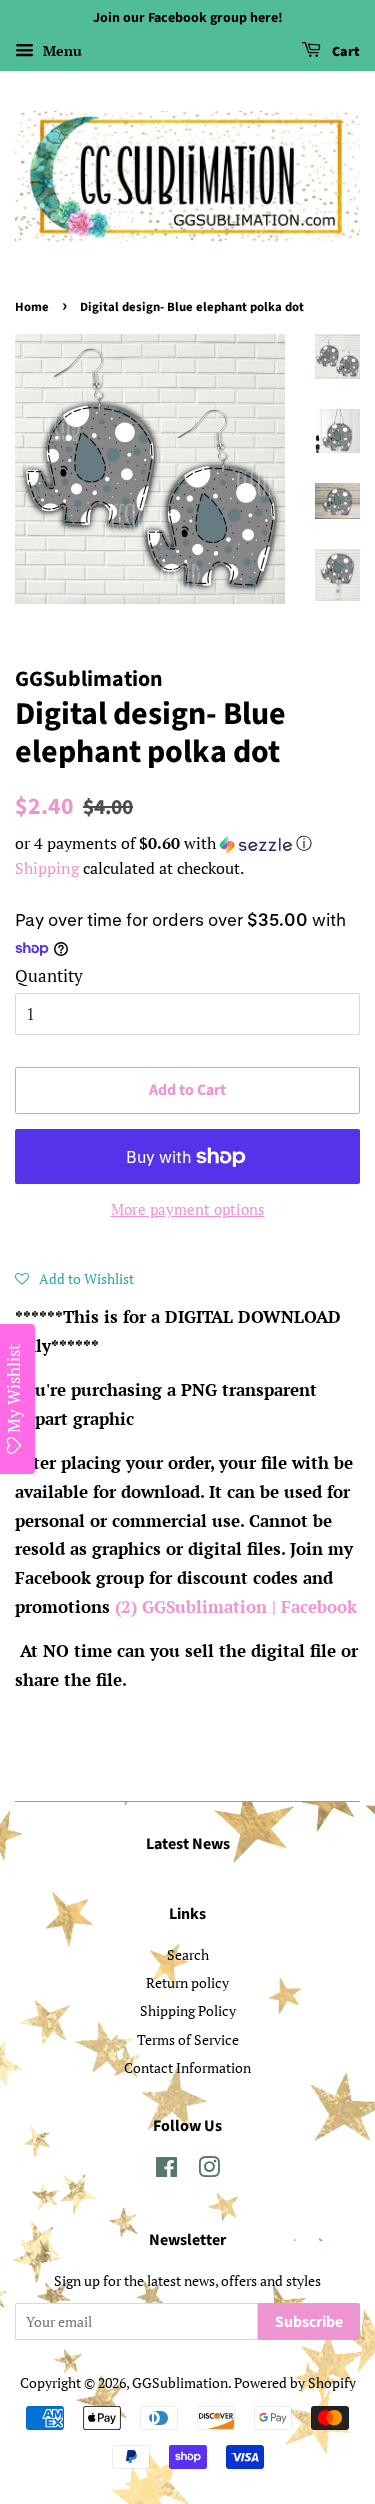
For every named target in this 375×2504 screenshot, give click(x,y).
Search (188, 1954)
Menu (60, 50)
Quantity (49, 975)
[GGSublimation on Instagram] (209, 2170)
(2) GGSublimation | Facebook (236, 1606)
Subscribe (309, 2322)
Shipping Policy (188, 2010)
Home (32, 307)
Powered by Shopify (295, 2382)
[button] (187, 843)
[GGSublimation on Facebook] (166, 2170)
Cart (344, 52)
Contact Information (187, 2067)
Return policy (187, 1982)
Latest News (188, 1844)
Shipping (47, 868)
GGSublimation (180, 2382)
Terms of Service (188, 2039)
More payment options (188, 1209)
